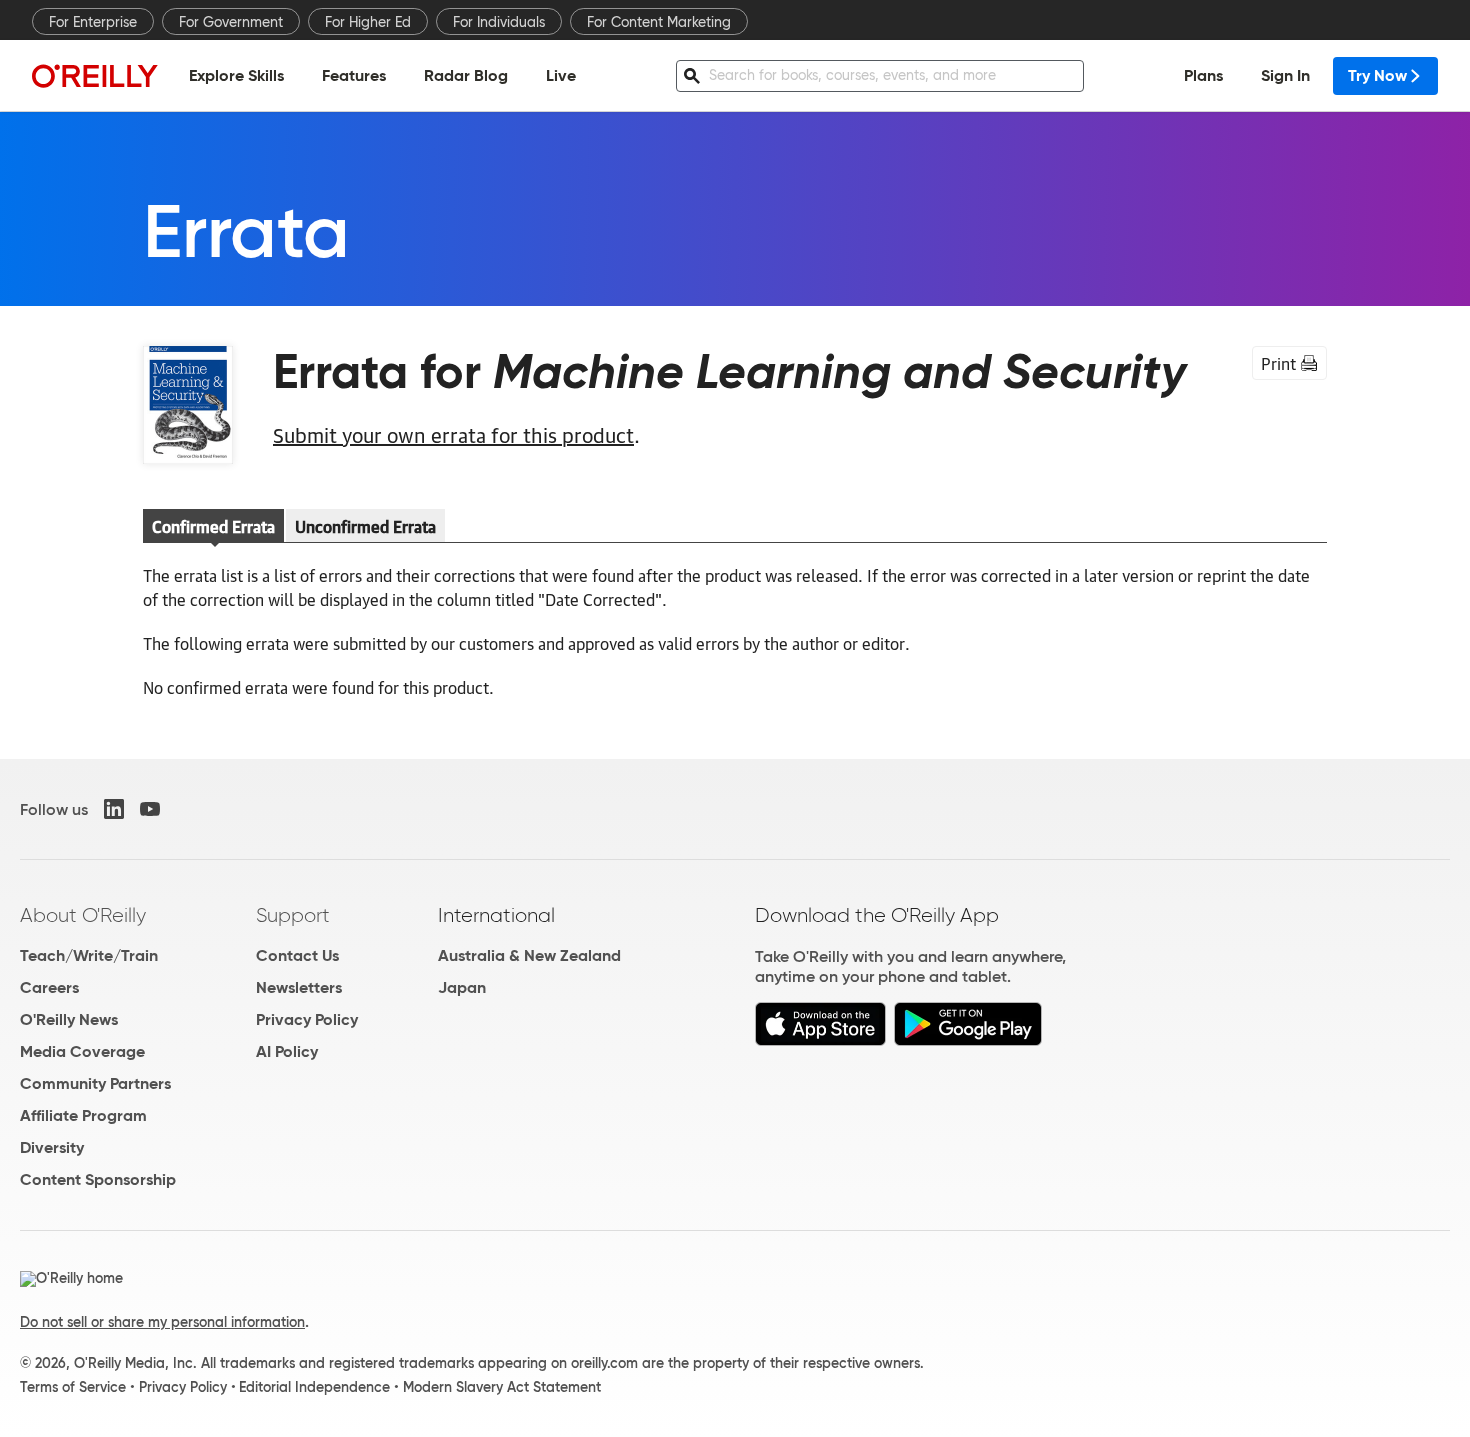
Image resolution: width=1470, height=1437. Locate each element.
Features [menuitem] (354, 75)
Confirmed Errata (213, 526)
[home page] (95, 75)
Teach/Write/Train (89, 955)
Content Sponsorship (98, 1179)
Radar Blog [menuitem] (466, 75)
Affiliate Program (83, 1115)
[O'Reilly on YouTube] (150, 809)
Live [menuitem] (561, 75)
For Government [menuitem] (231, 22)
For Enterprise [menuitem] (93, 22)
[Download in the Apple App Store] (820, 1040)
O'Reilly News (69, 1019)
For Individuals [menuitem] (499, 22)
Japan (462, 987)
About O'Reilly (83, 915)
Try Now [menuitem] (1377, 75)
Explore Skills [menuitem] (236, 75)
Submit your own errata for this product (453, 434)
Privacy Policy (307, 1019)
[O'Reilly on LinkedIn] (114, 809)
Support (293, 915)
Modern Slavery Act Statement (502, 1387)
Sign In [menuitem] (1285, 75)
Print (1278, 363)
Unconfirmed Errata (365, 526)
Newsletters (299, 987)
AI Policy (287, 1051)
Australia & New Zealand (529, 955)
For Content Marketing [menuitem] (659, 22)
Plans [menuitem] (1203, 75)
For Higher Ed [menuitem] (368, 22)
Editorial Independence (314, 1387)
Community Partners (95, 1083)
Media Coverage (82, 1051)
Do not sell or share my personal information (162, 1322)
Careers (49, 987)
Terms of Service (73, 1387)
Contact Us (297, 955)
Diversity (52, 1147)
